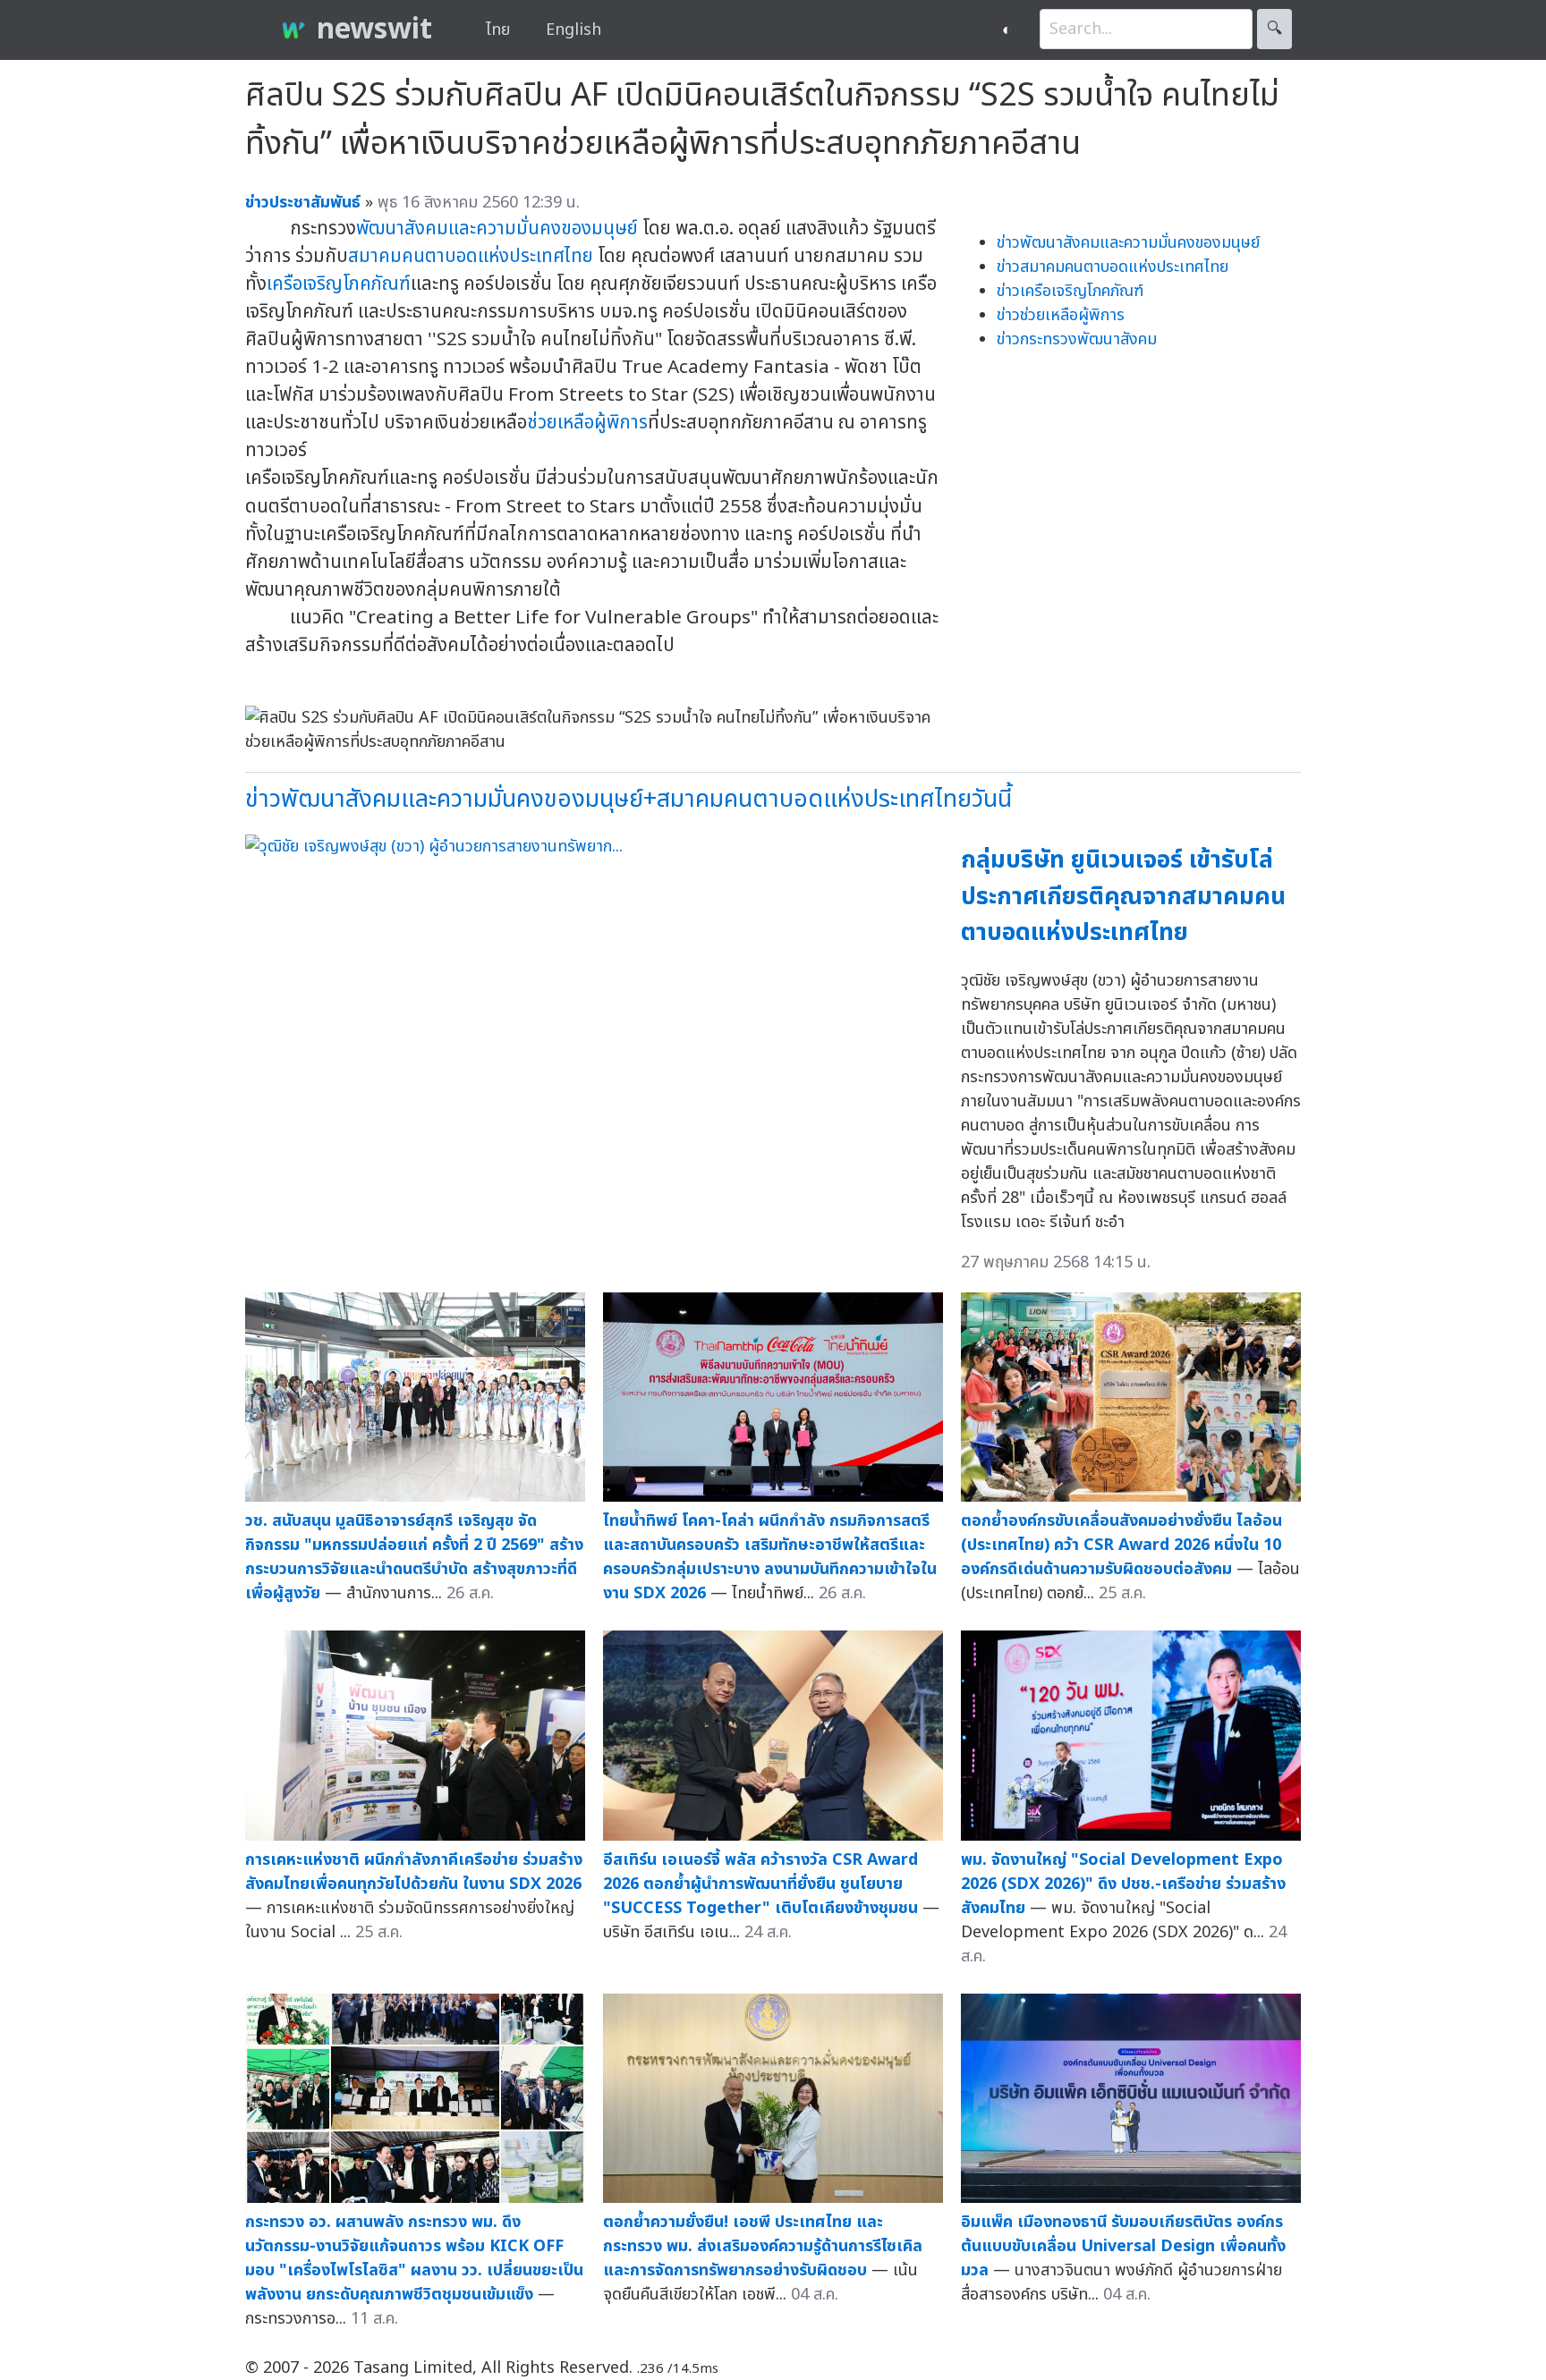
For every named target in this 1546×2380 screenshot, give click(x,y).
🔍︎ (1274, 29)
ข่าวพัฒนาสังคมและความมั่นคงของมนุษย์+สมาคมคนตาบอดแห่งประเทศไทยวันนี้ (629, 799)
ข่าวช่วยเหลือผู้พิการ (1061, 315)
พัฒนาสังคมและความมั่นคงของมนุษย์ (497, 229)
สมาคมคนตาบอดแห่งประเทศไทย (471, 256)
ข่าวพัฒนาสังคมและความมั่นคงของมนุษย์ (1128, 243)
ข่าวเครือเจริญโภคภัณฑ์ (1070, 291)
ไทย (498, 30)
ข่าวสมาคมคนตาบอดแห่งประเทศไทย (1113, 267)
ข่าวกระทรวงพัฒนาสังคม (1077, 339)
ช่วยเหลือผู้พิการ (587, 423)
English (573, 30)
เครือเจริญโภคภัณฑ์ (339, 284)
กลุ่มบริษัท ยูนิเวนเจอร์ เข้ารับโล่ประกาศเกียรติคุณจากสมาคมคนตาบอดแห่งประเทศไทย (1123, 896)
